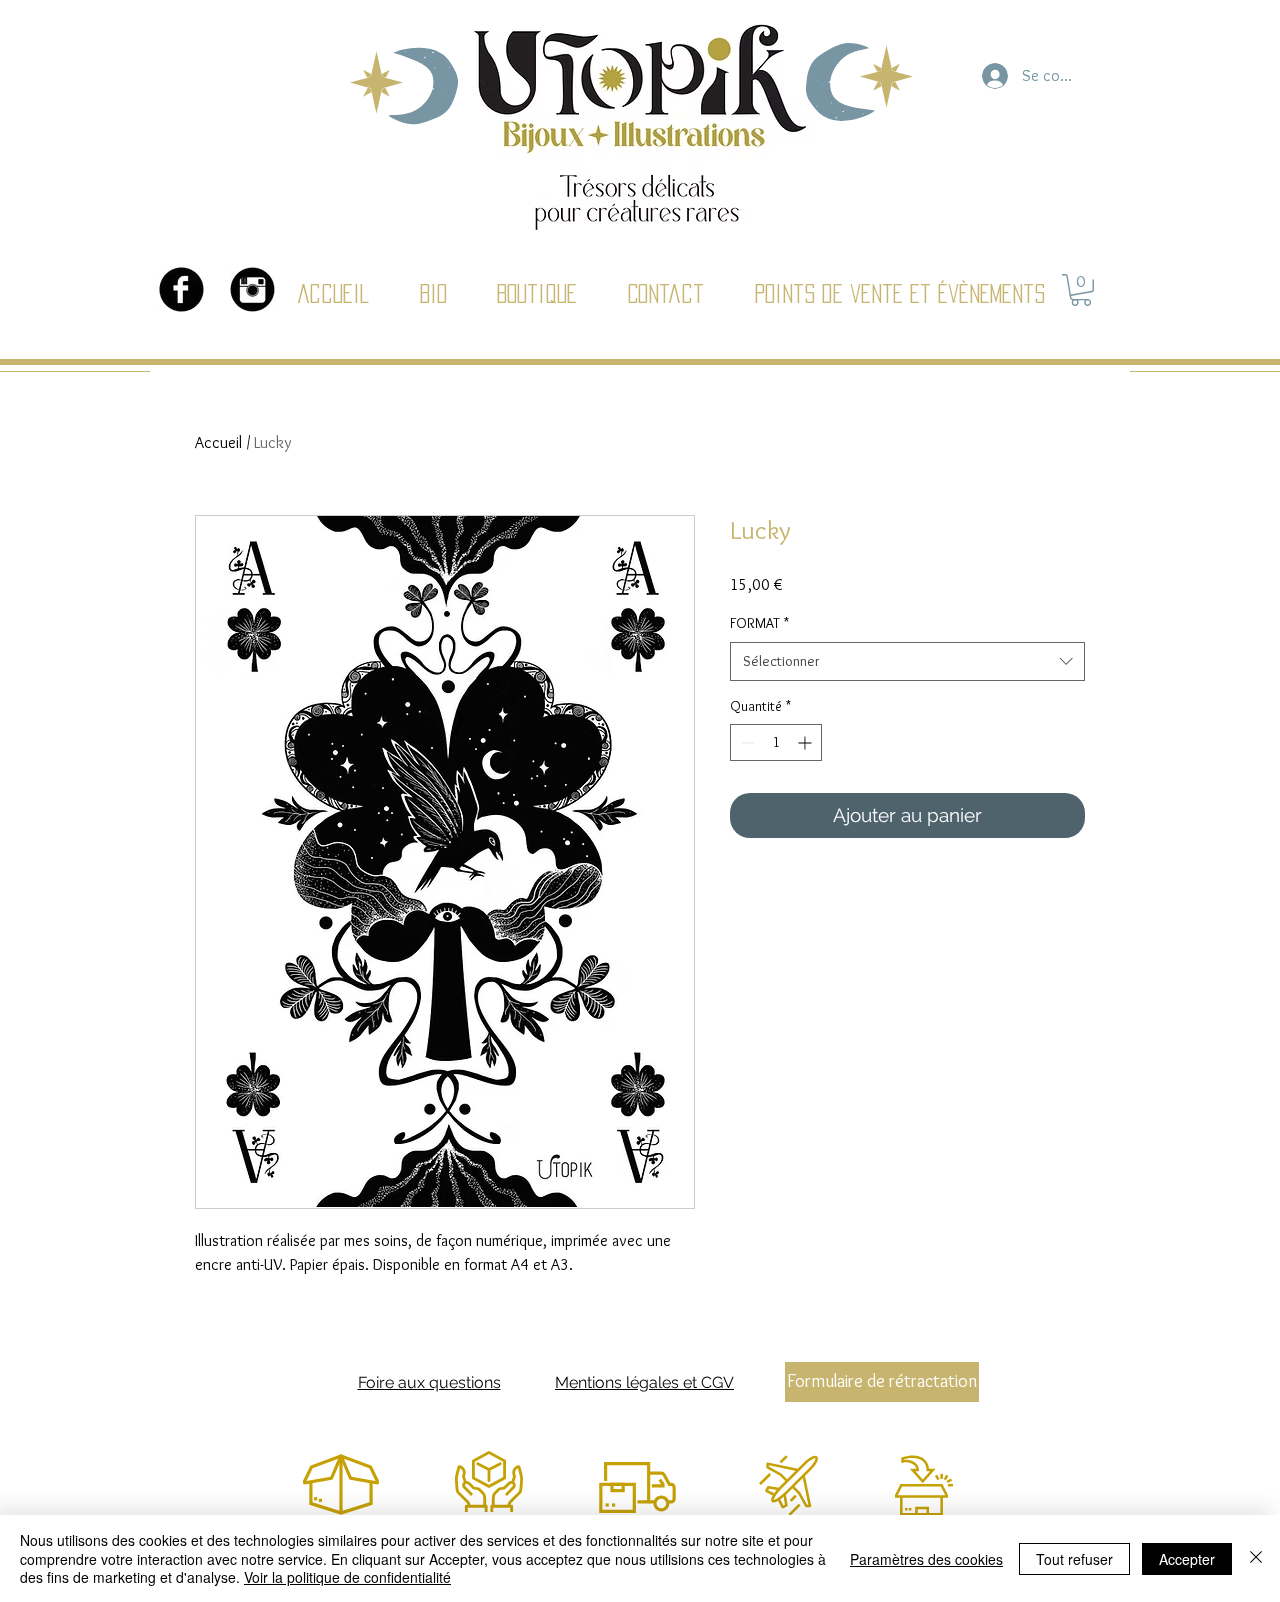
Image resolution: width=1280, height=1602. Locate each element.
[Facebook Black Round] (181, 289)
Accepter (1187, 1559)
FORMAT (759, 623)
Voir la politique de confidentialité (347, 1577)
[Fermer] (1256, 1558)
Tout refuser (1074, 1559)
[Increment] (806, 742)
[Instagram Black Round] (252, 289)
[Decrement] (745, 742)
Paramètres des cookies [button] (926, 1559)
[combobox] (907, 661)
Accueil (218, 442)
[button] (1081, 290)
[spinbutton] (776, 742)
